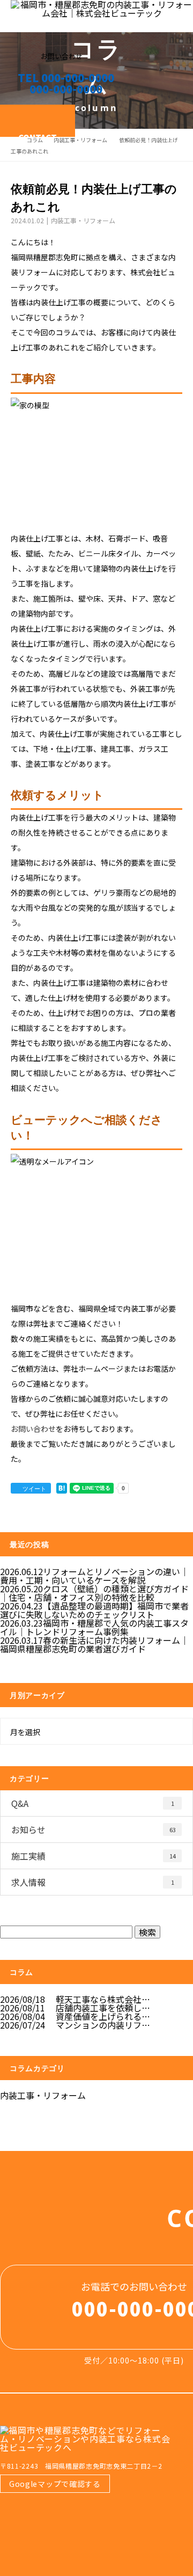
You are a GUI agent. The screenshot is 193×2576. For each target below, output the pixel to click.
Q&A (93, 1803)
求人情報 (93, 1882)
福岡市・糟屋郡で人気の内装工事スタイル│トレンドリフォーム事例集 (94, 1627)
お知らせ (94, 1829)
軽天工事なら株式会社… (103, 1999)
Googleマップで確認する (55, 2484)
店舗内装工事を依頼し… (103, 2008)
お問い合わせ (33, 1429)
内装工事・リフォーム (80, 140)
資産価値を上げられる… (103, 2016)
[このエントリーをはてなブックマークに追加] (62, 1488)
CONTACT (38, 134)
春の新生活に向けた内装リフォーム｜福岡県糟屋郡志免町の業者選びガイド (94, 1644)
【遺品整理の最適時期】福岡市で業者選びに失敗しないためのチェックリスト (94, 1610)
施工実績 (94, 1856)
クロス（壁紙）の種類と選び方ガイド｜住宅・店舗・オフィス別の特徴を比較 (94, 1593)
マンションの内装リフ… (103, 2025)
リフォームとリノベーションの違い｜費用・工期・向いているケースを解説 (94, 1576)
